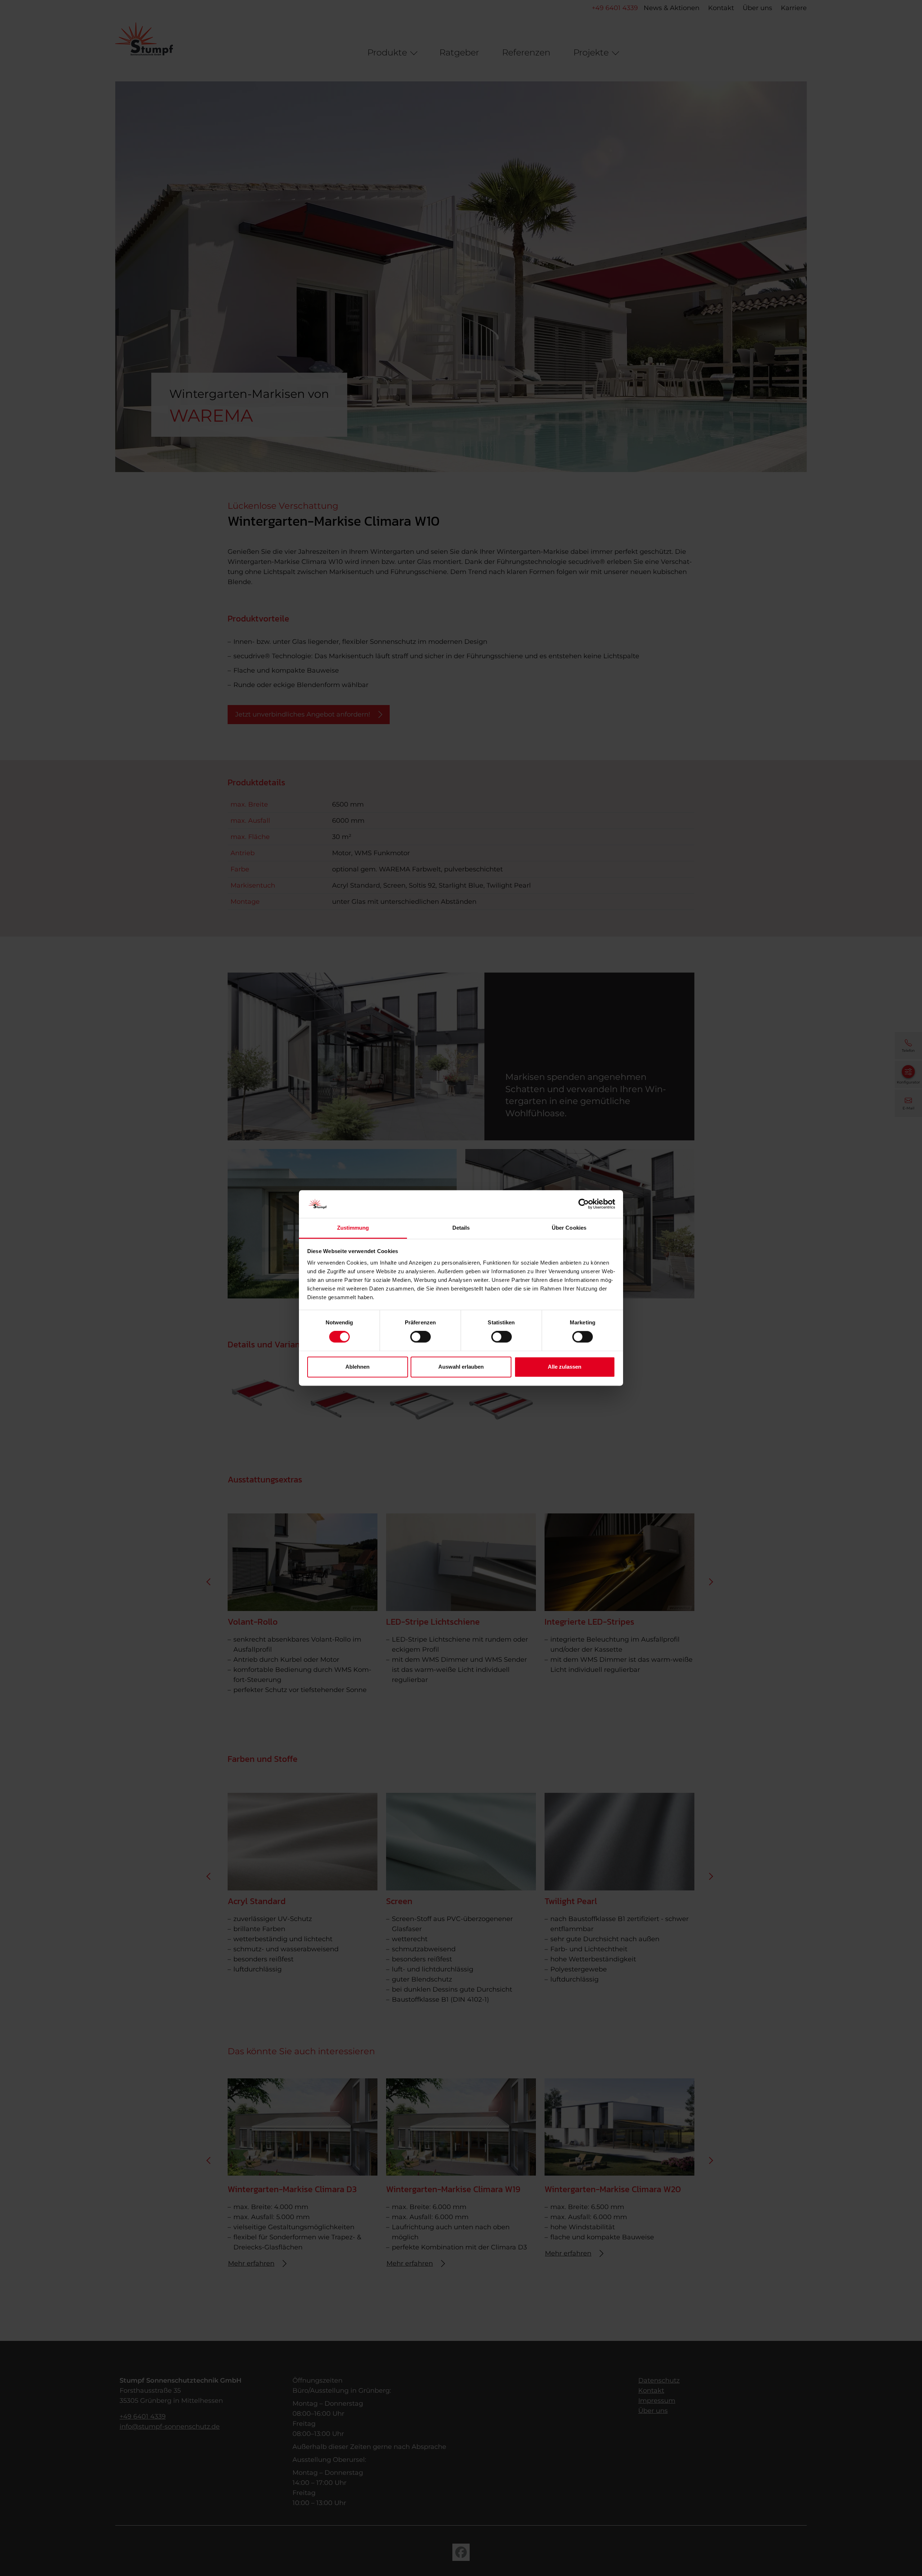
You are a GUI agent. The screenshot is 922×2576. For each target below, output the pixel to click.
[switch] (420, 1337)
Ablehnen (357, 1367)
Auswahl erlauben (461, 1367)
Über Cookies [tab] (569, 1228)
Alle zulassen (565, 1367)
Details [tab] (461, 1228)
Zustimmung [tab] (353, 1228)
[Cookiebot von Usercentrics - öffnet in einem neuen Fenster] (584, 1204)
